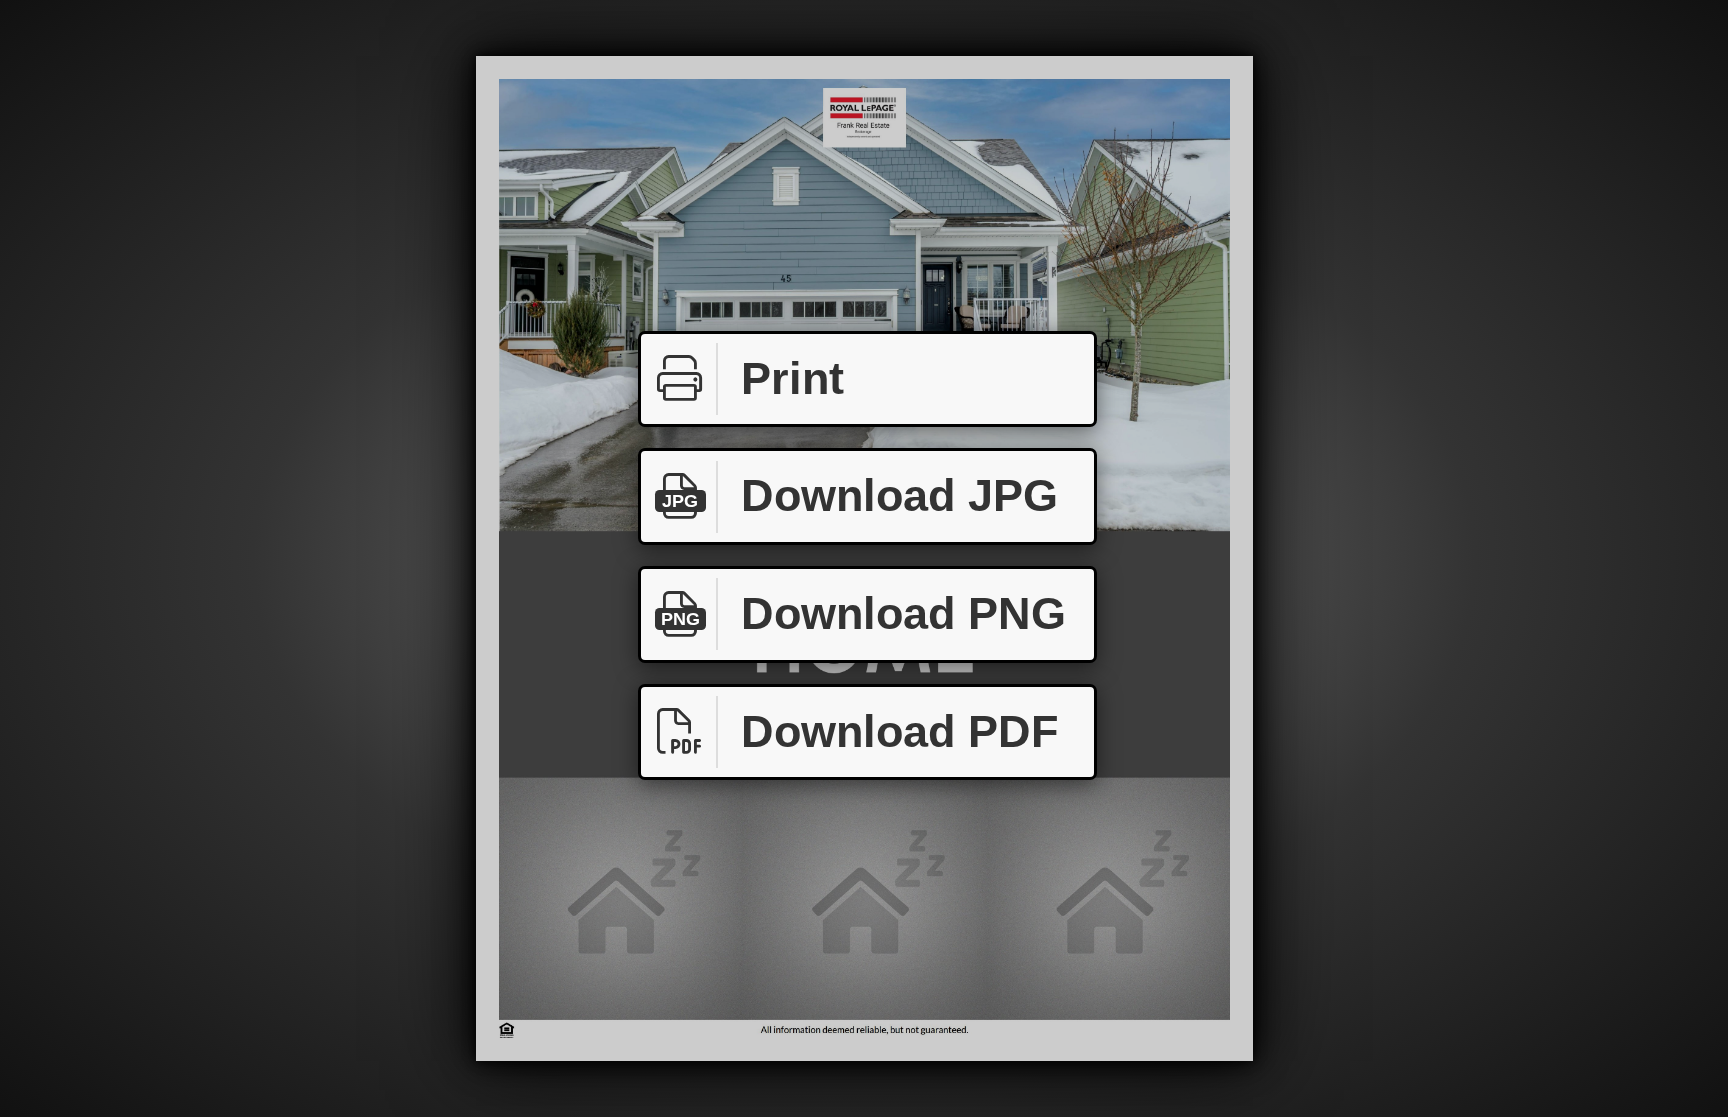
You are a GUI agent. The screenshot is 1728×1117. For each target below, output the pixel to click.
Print (792, 378)
